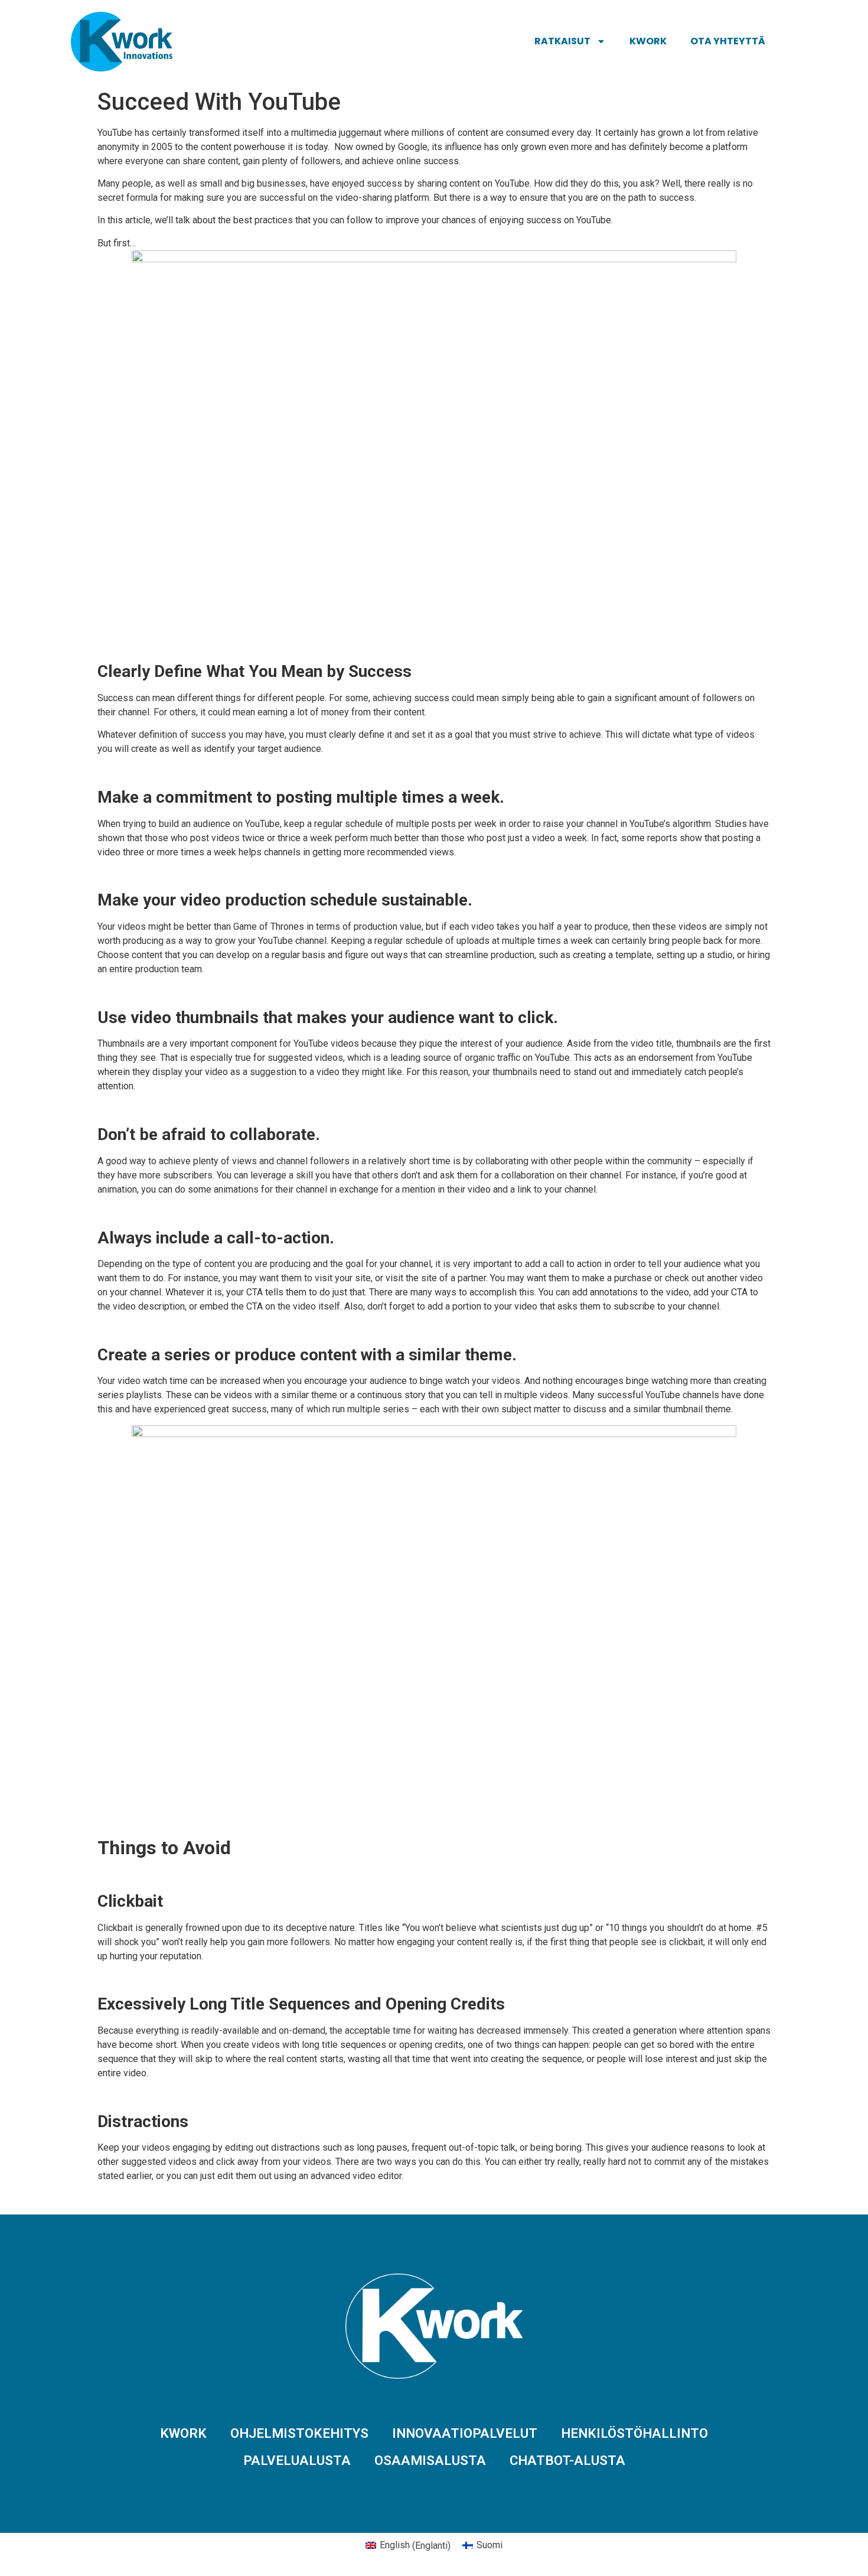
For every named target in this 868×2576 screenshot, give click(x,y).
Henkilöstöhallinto (634, 2433)
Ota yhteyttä (728, 41)
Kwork (648, 41)
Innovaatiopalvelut (465, 2433)
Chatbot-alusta (567, 2460)
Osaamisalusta (430, 2460)
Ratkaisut (562, 41)
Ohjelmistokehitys (299, 2433)
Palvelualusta (297, 2460)
